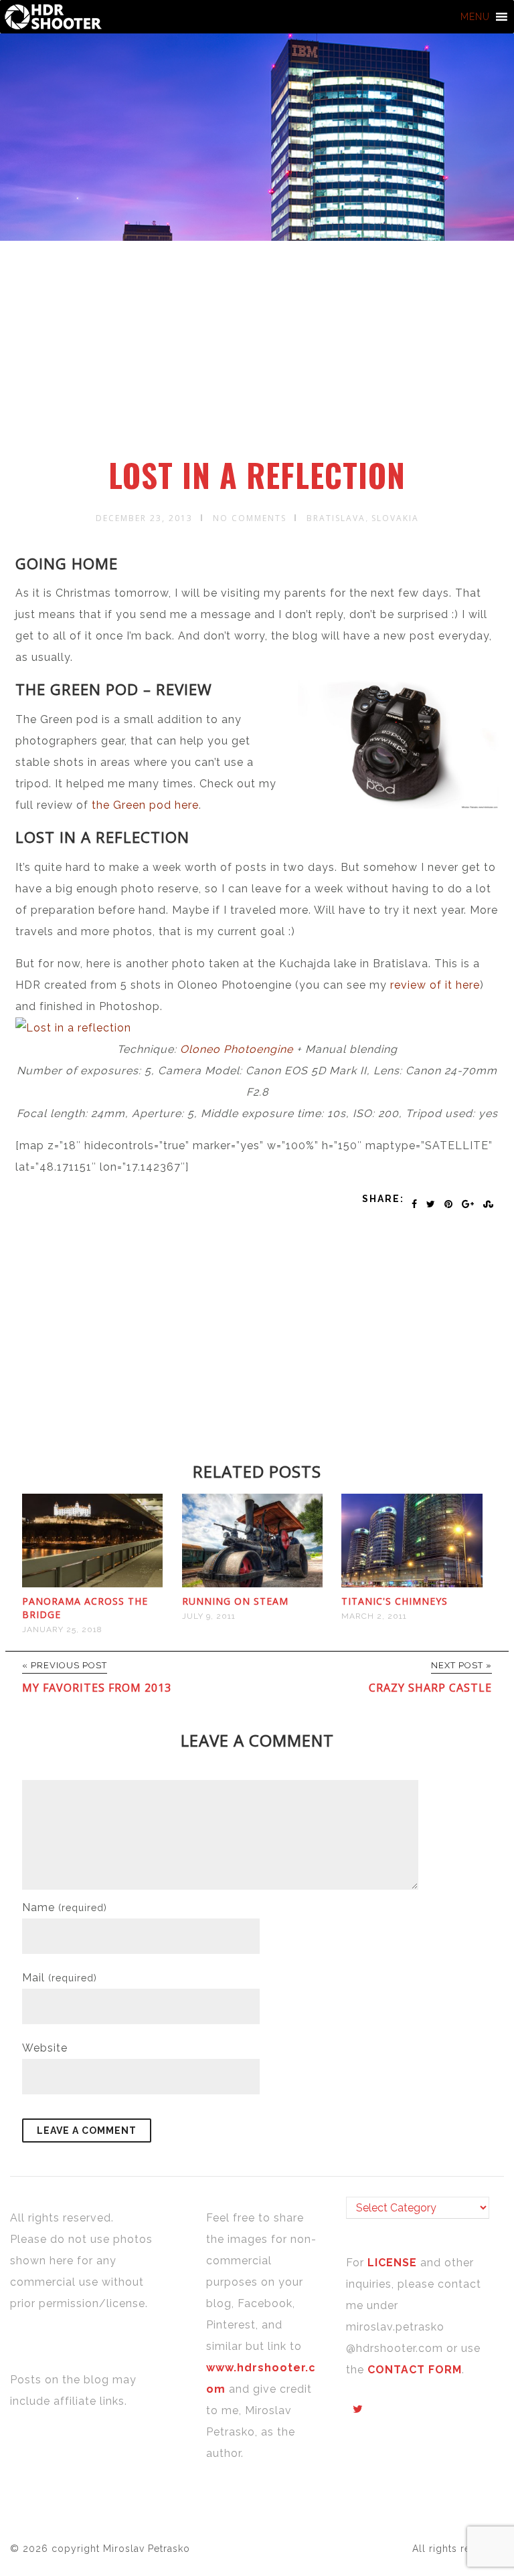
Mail (60, 1978)
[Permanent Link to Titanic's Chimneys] (412, 1584)
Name (65, 1907)
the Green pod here (144, 805)
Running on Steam (235, 1601)
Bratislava (336, 518)
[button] (475, 17)
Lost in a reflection (257, 475)
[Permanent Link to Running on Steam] (253, 1584)
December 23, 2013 (144, 518)
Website (45, 2048)
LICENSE (394, 2263)
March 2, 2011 (374, 1616)
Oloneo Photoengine (237, 1049)
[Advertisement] (259, 357)
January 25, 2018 (62, 1629)
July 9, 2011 (209, 1616)
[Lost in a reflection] (73, 1028)
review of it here (433, 985)
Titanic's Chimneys (395, 1601)
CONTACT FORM (415, 2370)
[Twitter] (358, 2409)
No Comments (250, 518)
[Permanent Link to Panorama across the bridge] (93, 1584)
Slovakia (395, 518)
